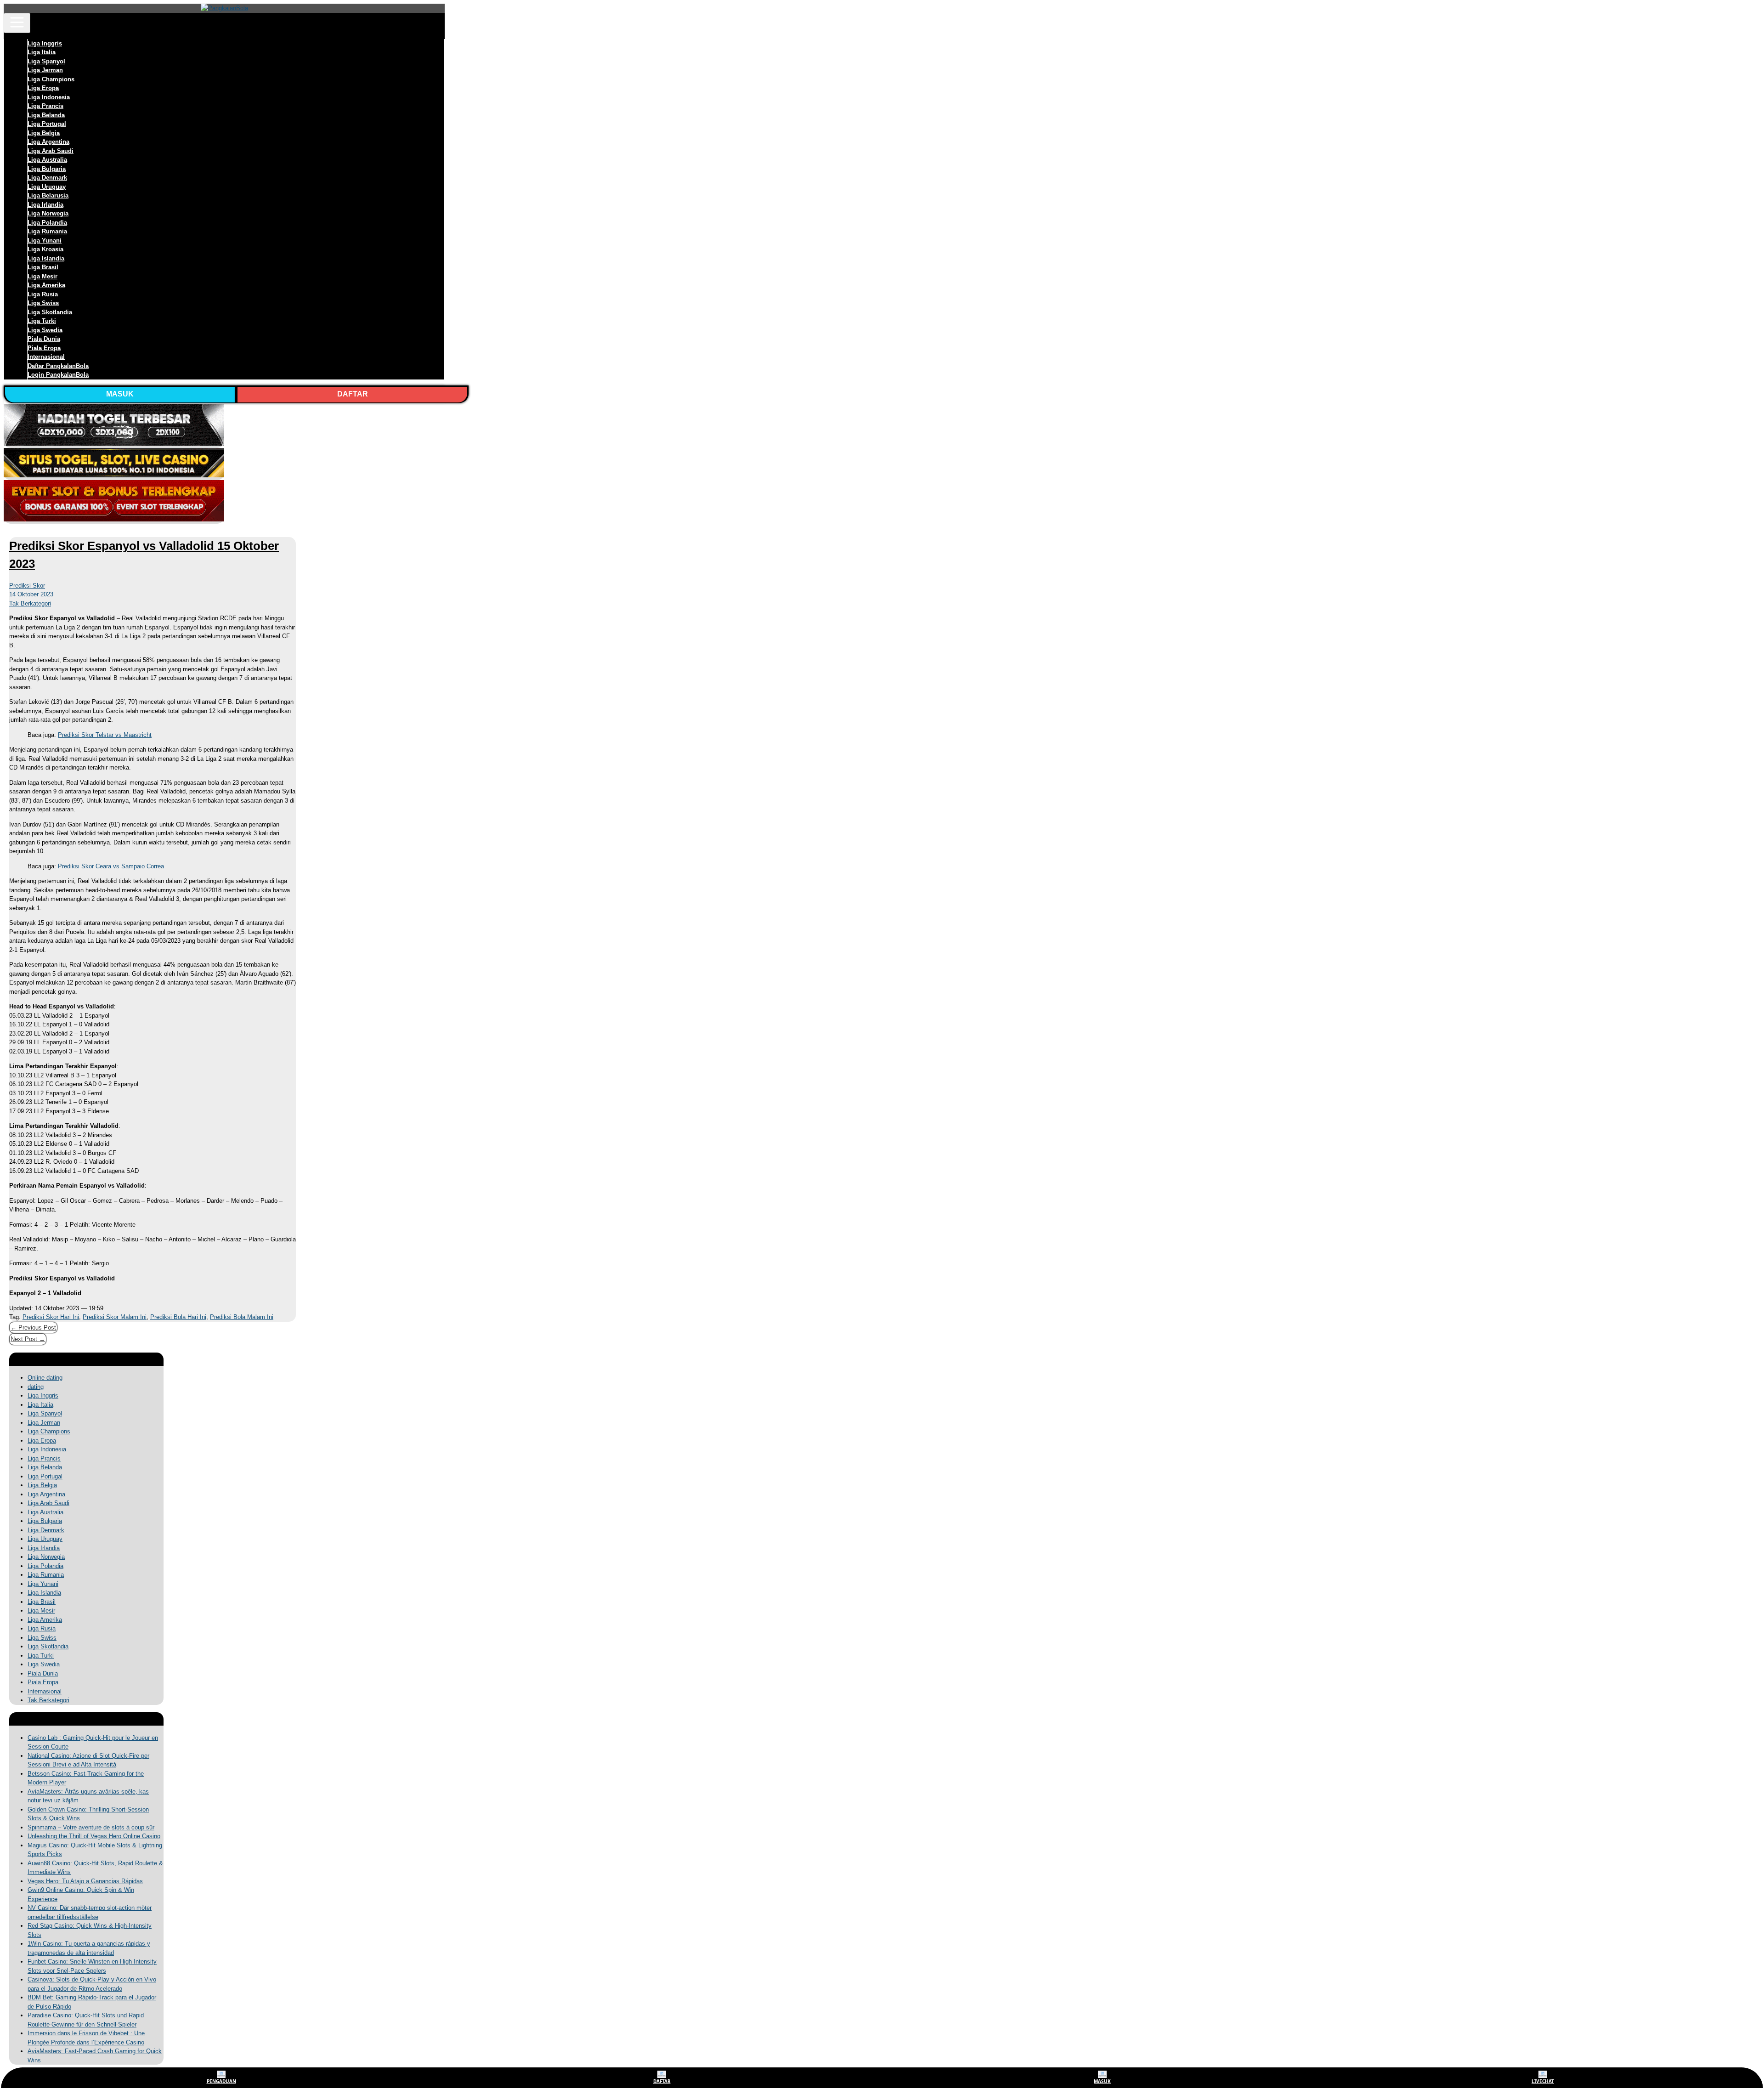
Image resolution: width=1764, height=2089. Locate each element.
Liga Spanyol (46, 61)
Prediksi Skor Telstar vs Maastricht (105, 735)
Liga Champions (51, 79)
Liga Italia (42, 52)
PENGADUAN (221, 2081)
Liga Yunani (45, 241)
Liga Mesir (42, 276)
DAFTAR (353, 394)
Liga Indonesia (49, 97)
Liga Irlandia (45, 205)
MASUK (120, 394)
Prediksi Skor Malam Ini (115, 1317)
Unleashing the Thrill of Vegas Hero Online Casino (94, 1836)
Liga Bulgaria (47, 169)
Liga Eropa (43, 88)
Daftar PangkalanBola (58, 366)
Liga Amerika (46, 285)
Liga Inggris (45, 43)
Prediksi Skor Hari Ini (51, 1317)
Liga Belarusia (48, 195)
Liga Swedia (45, 330)
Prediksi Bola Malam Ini (242, 1317)
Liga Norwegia (48, 213)
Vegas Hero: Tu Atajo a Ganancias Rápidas (85, 1881)
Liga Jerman (45, 70)
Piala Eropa (44, 348)
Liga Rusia (43, 294)
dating (36, 1387)
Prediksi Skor (27, 586)
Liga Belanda (46, 115)
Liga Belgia (44, 133)
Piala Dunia (44, 339)
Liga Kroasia (45, 249)
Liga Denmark (47, 178)
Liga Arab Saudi (51, 151)
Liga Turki (42, 321)
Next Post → (28, 1339)
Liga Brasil (43, 267)
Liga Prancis (45, 106)
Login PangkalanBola (58, 375)
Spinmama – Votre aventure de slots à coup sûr (91, 1827)
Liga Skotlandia (50, 312)
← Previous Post (33, 1328)
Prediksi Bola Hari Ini (178, 1317)
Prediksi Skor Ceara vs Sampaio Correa (111, 866)
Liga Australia (47, 160)
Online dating (45, 1378)
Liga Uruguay (47, 187)
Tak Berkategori (30, 603)
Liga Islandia (46, 258)
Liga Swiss (43, 303)
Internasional (46, 357)
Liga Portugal (47, 124)
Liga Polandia (47, 223)
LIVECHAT (1543, 2081)
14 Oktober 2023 (31, 594)
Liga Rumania (47, 231)
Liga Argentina (48, 142)
